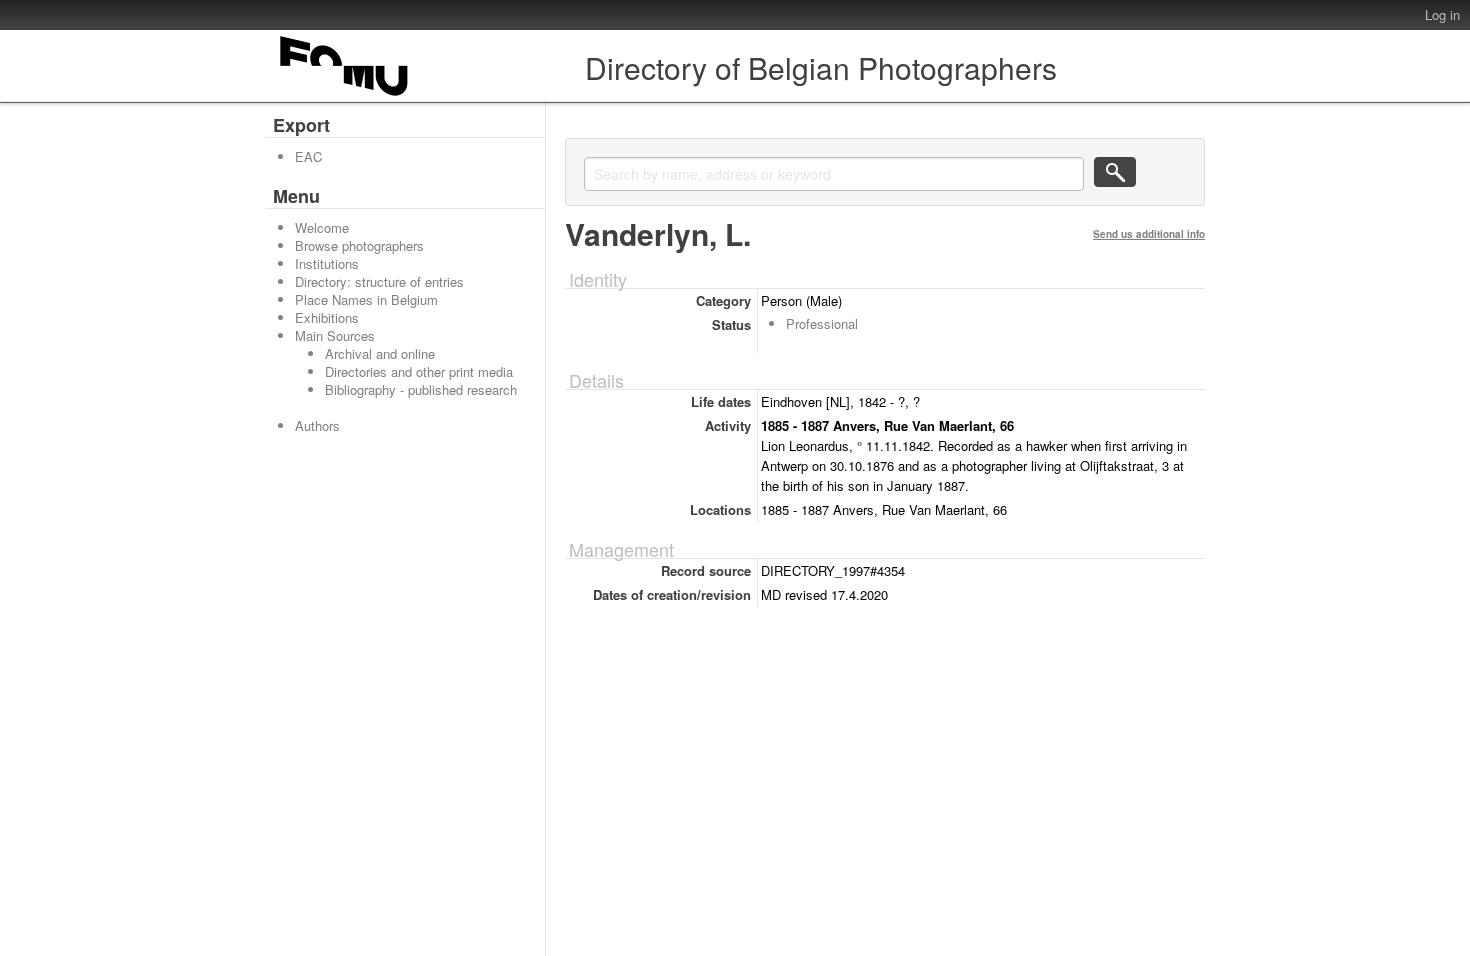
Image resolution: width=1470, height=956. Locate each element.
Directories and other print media (419, 371)
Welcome (322, 227)
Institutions (327, 263)
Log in (1442, 14)
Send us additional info (1149, 234)
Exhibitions (327, 317)
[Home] (345, 95)
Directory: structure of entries (379, 281)
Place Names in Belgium (366, 299)
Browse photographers (359, 245)
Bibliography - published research (421, 389)
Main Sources (335, 335)
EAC (308, 156)
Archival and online (380, 353)
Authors (317, 425)
